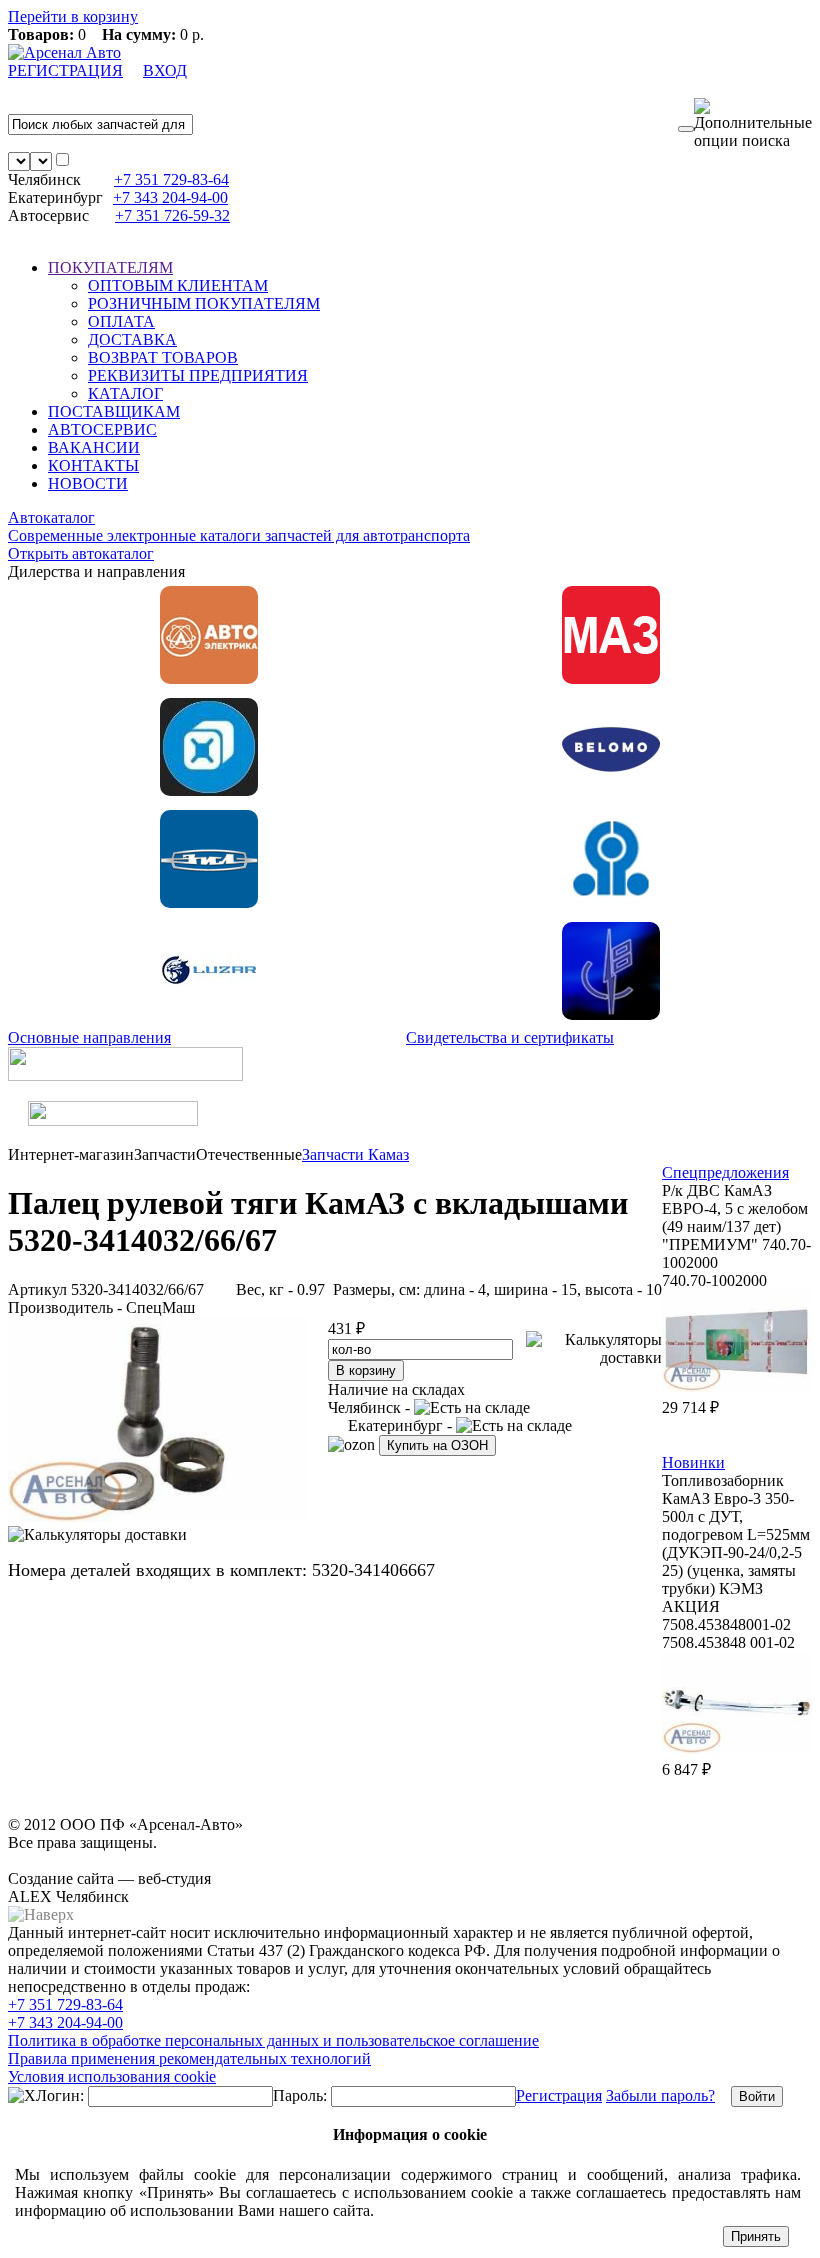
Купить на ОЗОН (437, 1445)
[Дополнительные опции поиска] (753, 124)
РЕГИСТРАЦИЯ (65, 70)
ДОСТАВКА (132, 339)
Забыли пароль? (660, 2095)
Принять (756, 2236)
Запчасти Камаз (355, 1154)
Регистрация (559, 2095)
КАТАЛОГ (125, 393)
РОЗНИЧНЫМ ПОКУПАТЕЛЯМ (204, 303)
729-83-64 (171, 179)
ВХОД (165, 70)
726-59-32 (172, 215)
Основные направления (89, 1037)
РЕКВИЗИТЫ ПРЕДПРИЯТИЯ (198, 375)
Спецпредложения (725, 1172)
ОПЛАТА (121, 321)
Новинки (693, 1462)
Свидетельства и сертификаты (510, 1037)
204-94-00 (170, 197)
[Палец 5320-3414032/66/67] (158, 1516)
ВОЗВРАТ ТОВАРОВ (163, 357)
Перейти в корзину (73, 16)
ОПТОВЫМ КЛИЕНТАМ (178, 285)
